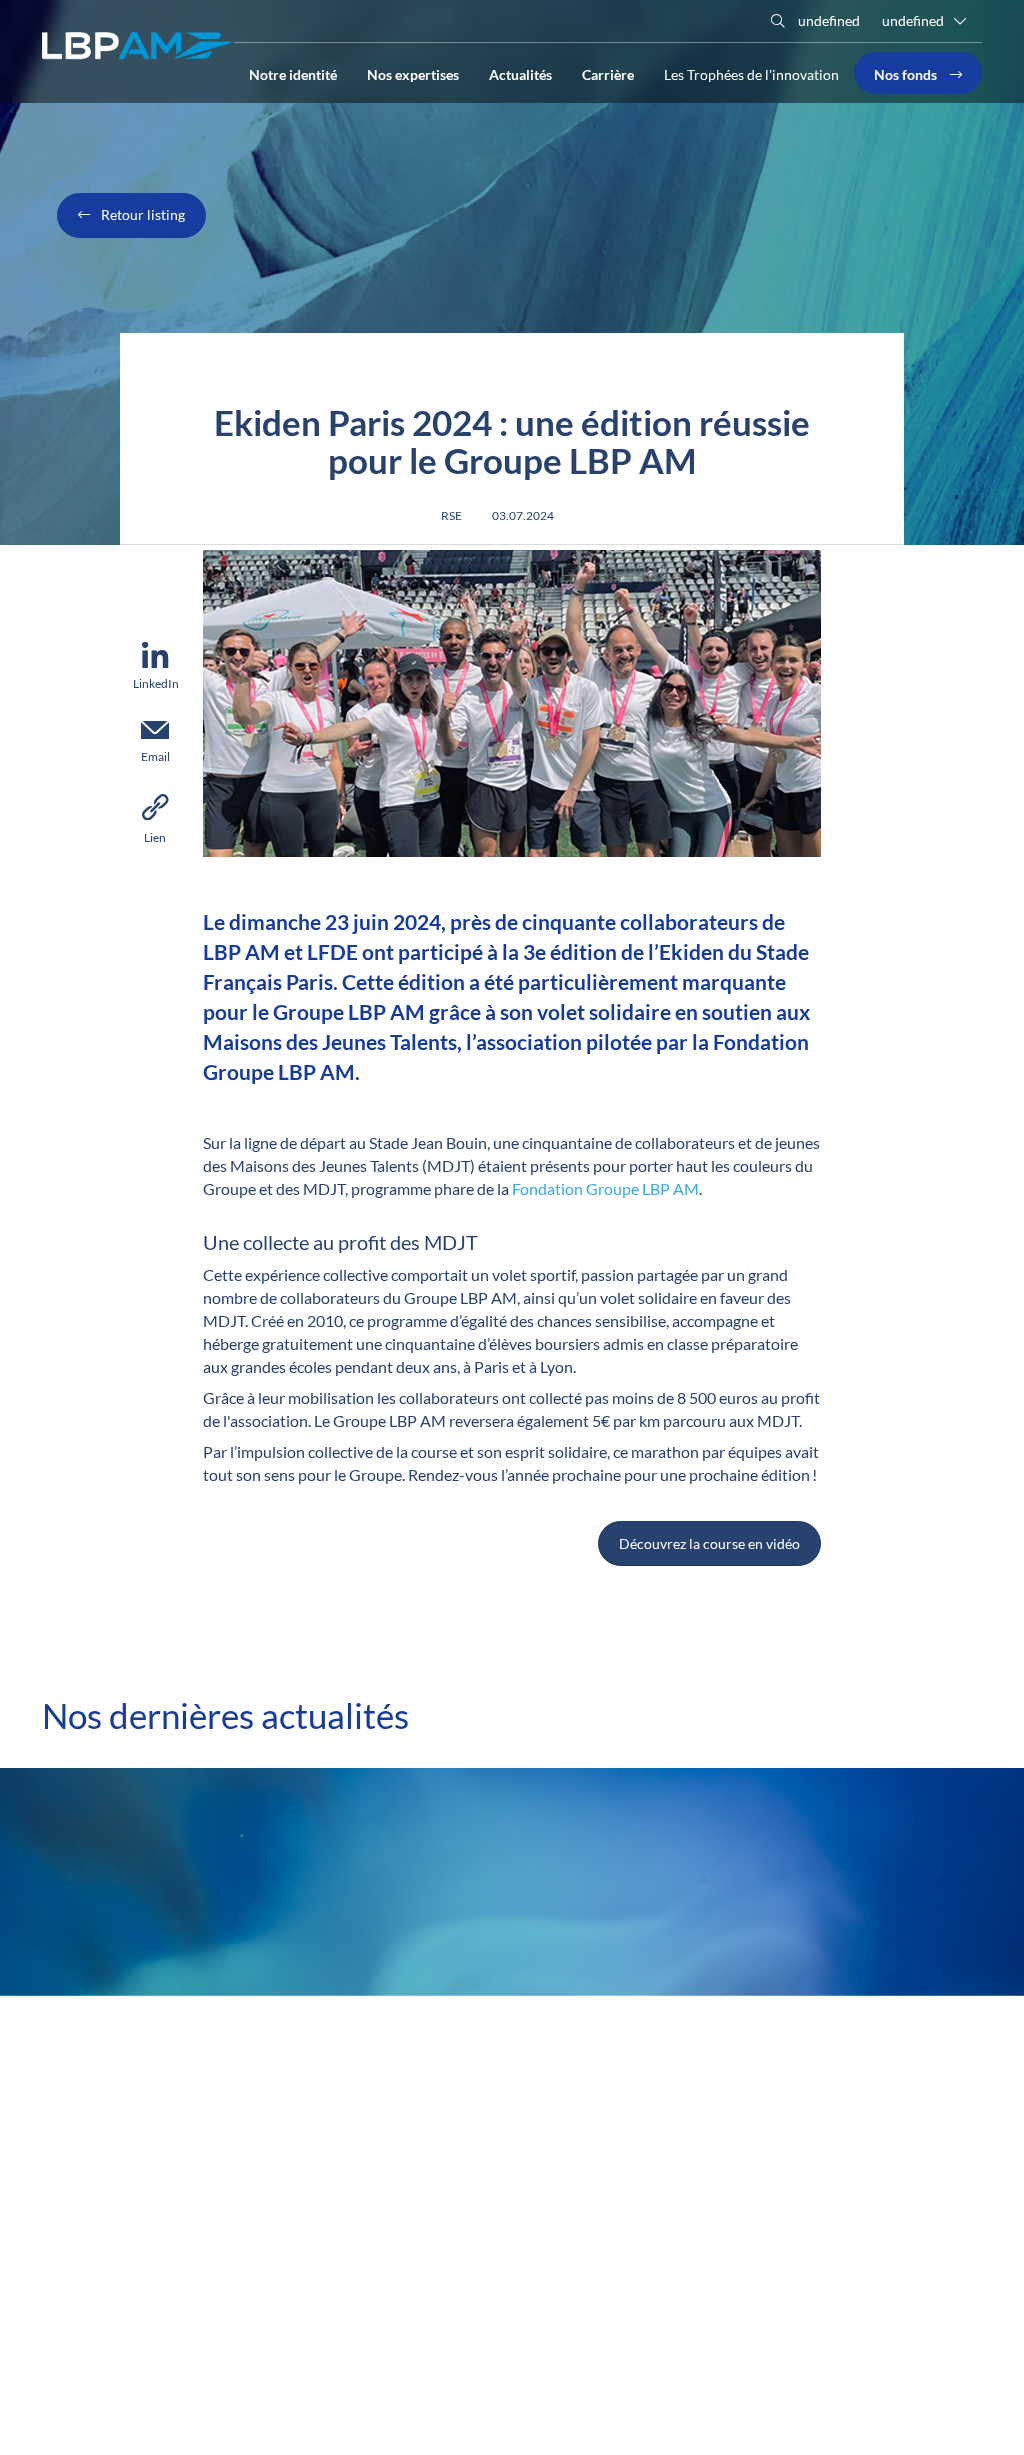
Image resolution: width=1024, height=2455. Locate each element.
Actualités (520, 73)
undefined (827, 20)
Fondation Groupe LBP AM (605, 1188)
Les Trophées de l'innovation (751, 74)
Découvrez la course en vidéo (709, 1543)
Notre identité (293, 73)
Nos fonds (907, 73)
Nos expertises (413, 73)
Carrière (608, 73)
